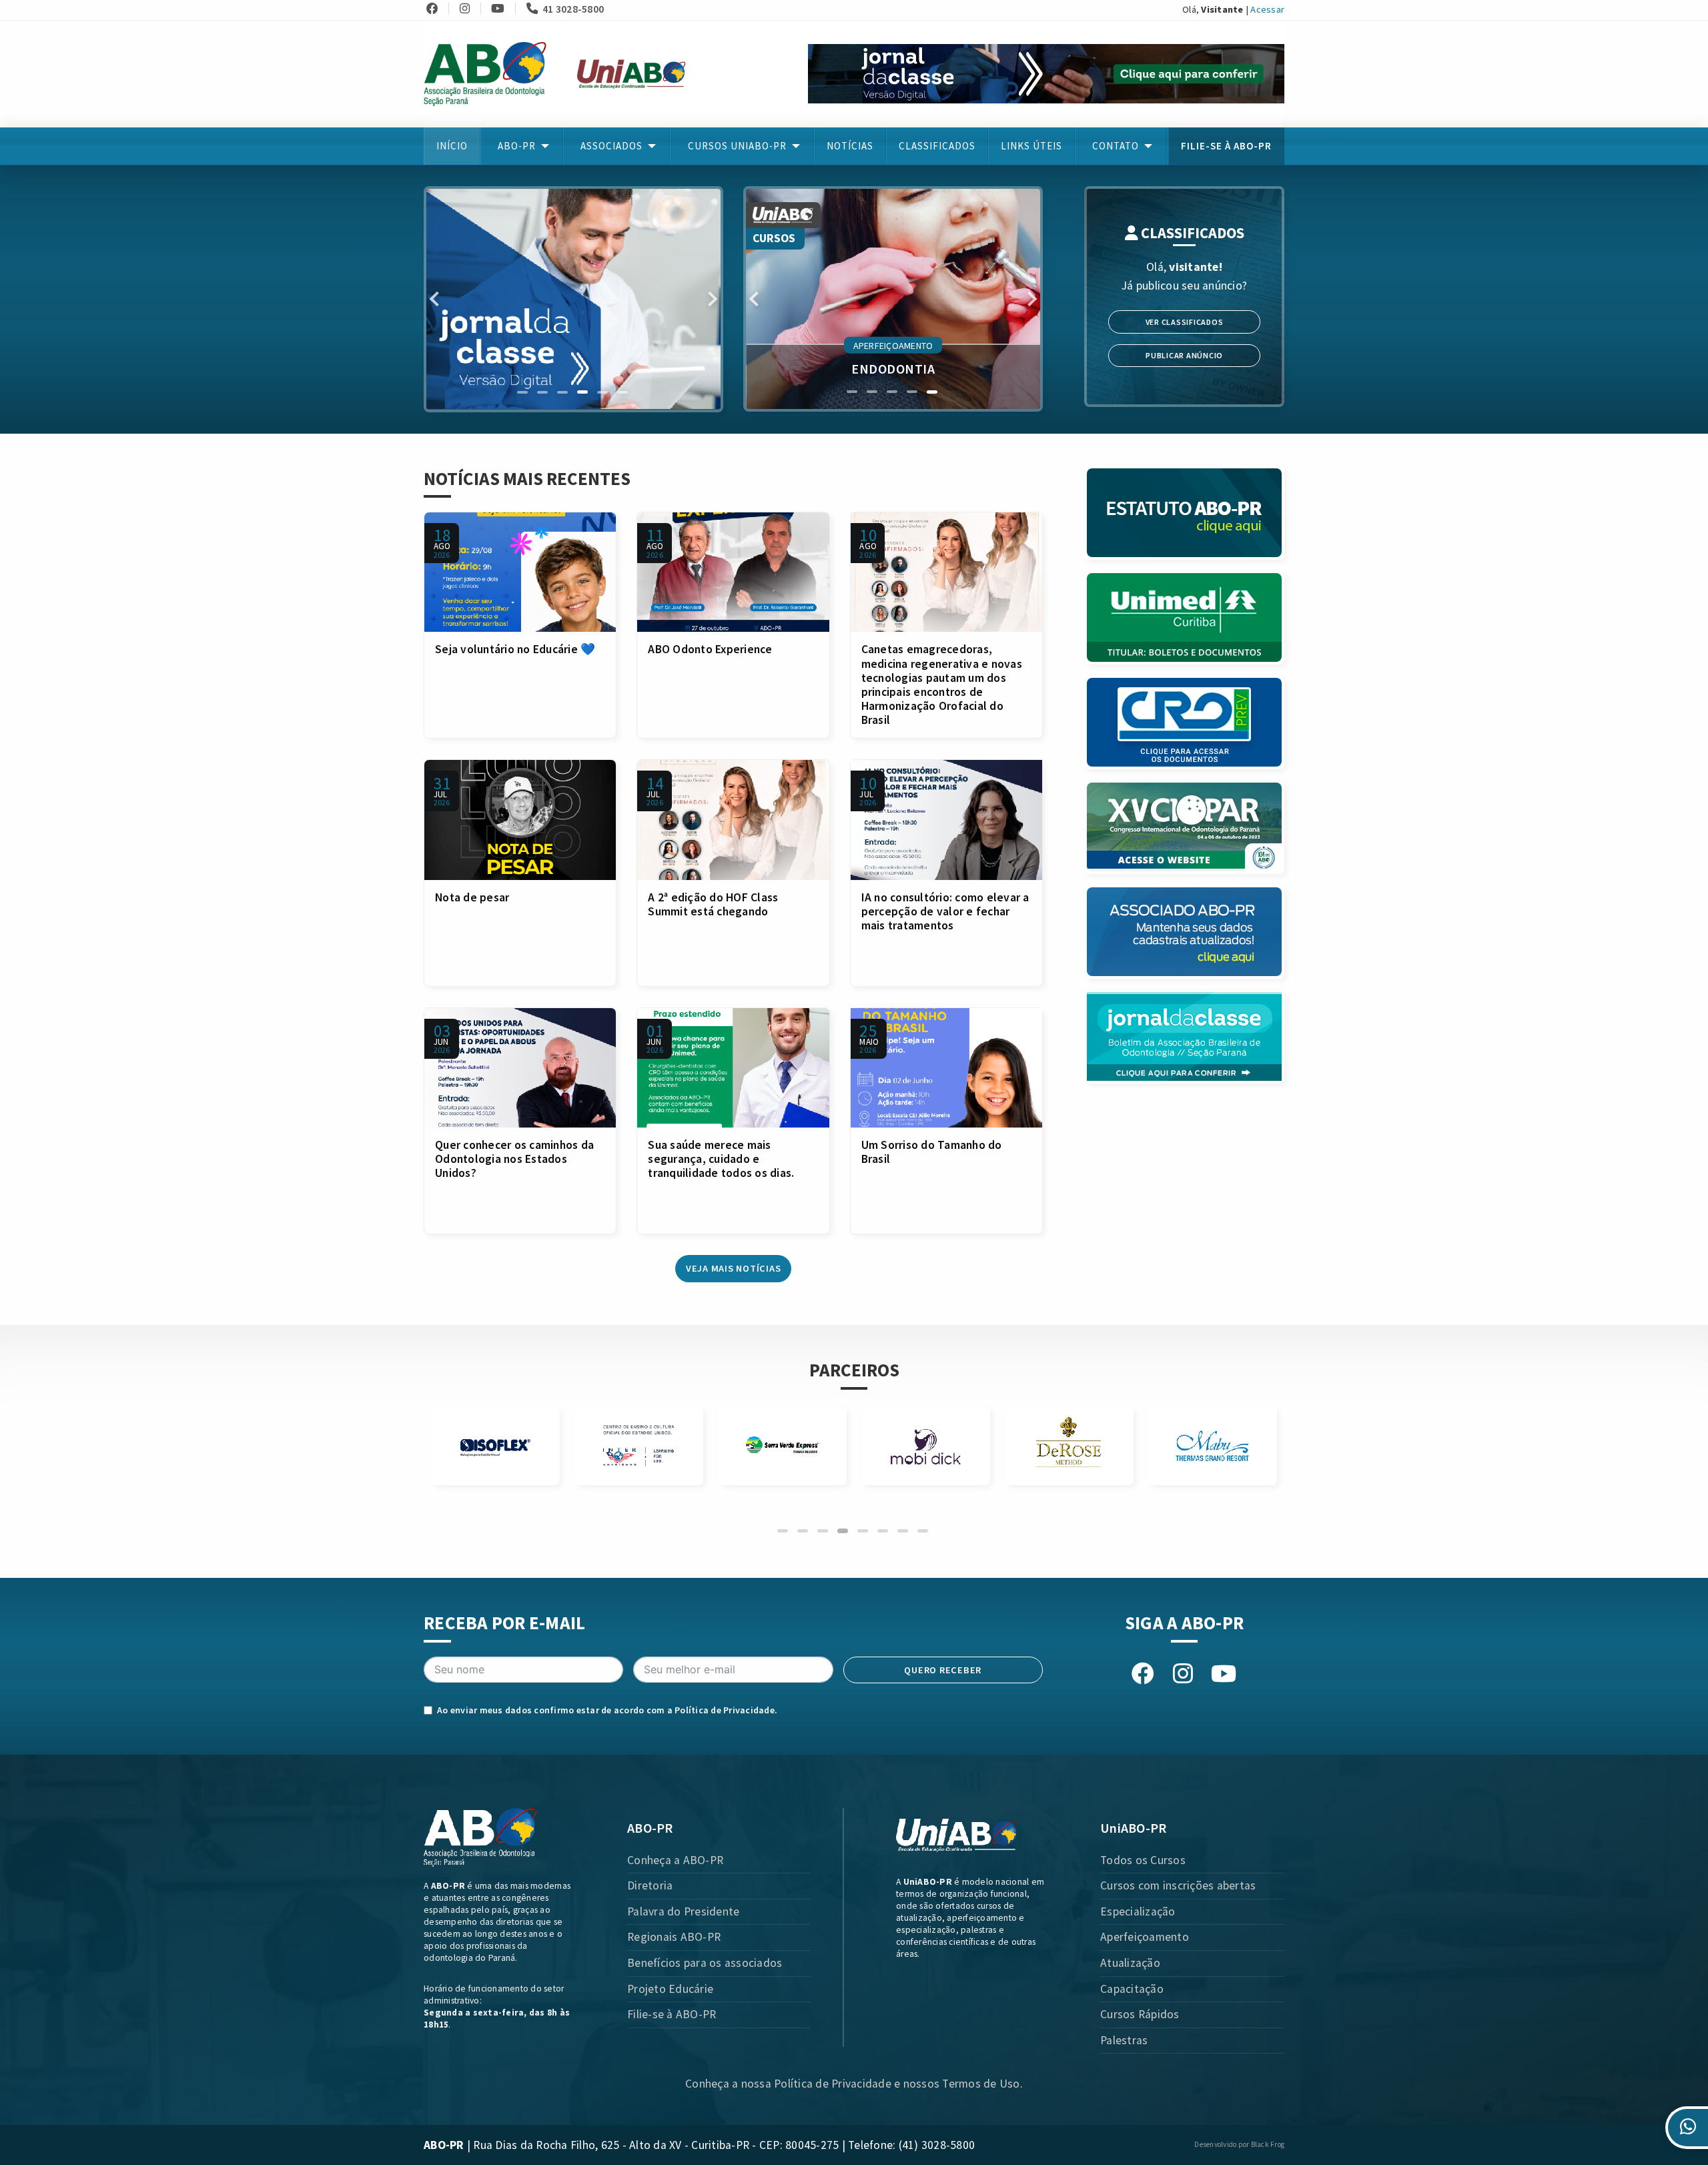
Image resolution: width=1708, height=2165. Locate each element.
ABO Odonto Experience (710, 649)
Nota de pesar (472, 897)
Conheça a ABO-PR (675, 1860)
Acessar (1267, 9)
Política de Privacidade (725, 1710)
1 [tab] (522, 392)
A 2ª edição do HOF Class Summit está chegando (713, 904)
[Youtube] (502, 9)
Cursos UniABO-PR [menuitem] (737, 146)
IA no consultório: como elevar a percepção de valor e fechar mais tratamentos (945, 911)
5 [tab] (602, 392)
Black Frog (1268, 2144)
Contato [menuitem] (1116, 146)
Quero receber (943, 1670)
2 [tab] (542, 392)
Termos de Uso (981, 2084)
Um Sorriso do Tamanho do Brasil (932, 1152)
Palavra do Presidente (683, 1911)
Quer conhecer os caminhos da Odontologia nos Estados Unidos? (514, 1159)
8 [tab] (923, 1531)
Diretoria (650, 1885)
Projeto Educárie (670, 1989)
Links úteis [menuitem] (1031, 146)
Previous (437, 299)
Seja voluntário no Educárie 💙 (515, 649)
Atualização (1130, 1963)
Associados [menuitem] (611, 146)
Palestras (1124, 2040)
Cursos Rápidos (1140, 2014)
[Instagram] (469, 9)
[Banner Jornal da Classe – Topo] (1046, 73)
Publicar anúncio (1184, 355)
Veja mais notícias (734, 1268)
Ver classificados (1185, 322)
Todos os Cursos (1143, 1860)
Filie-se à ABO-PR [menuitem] (1226, 146)
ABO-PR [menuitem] (517, 146)
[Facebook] (436, 9)
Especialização (1138, 1911)
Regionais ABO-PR (674, 1937)
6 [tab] (622, 392)
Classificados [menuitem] (937, 146)
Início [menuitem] (452, 146)
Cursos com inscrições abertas (1178, 1885)
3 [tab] (562, 392)
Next (710, 299)
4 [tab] (582, 392)
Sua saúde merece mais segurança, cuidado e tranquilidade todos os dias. (721, 1159)
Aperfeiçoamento (1145, 1937)
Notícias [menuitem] (850, 146)
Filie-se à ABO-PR (672, 2014)
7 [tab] (903, 1531)
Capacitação (1132, 1989)
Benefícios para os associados (705, 1963)
